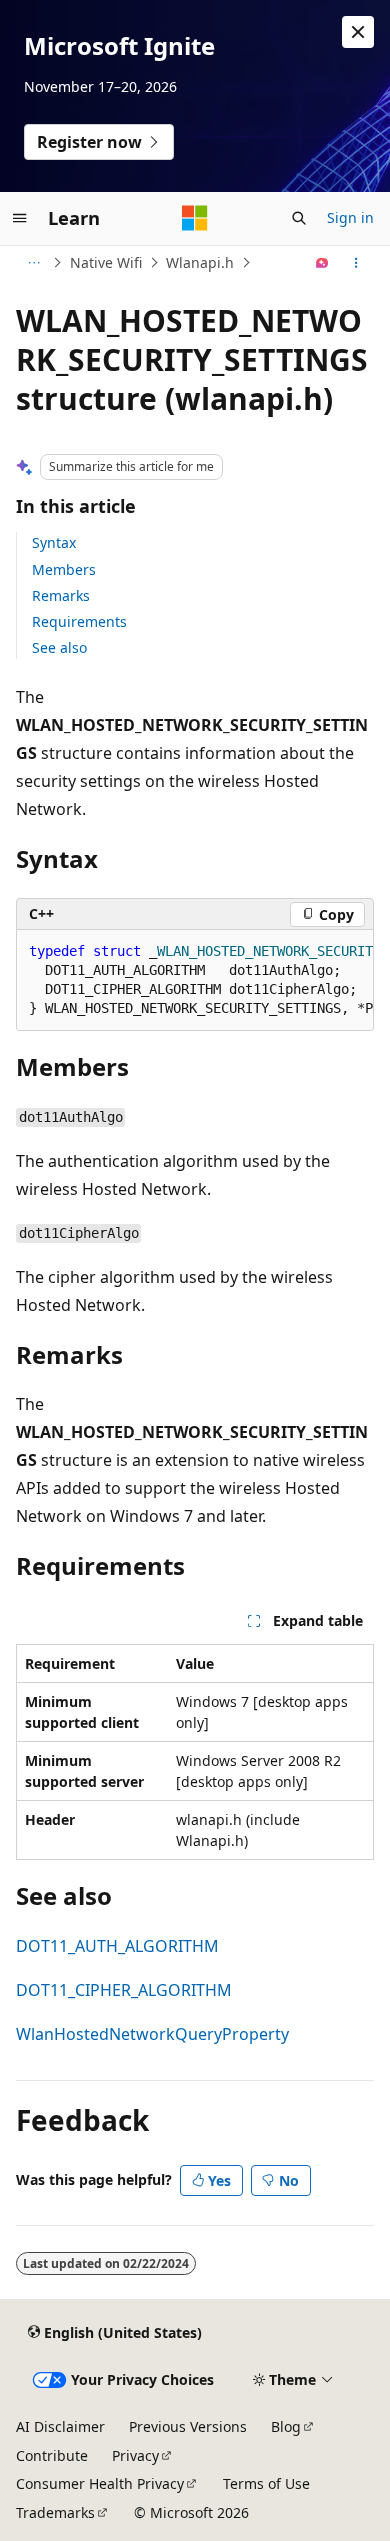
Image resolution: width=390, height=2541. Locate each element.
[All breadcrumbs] (33, 263)
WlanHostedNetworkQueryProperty (152, 2034)
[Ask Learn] (322, 263)
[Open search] (299, 218)
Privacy (135, 2455)
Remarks (61, 595)
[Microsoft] (195, 218)
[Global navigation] (20, 218)
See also (59, 647)
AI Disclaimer (60, 2426)
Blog (286, 2426)
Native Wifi (106, 262)
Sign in (350, 217)
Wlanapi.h (200, 262)
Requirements (79, 621)
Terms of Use (266, 2483)
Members (64, 569)
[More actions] (356, 263)
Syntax (54, 542)
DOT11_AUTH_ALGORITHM (117, 1946)
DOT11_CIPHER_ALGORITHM (124, 1990)
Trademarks (55, 2512)
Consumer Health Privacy (100, 2483)
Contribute (52, 2455)
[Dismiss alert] (358, 32)
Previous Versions (188, 2426)
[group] (195, 980)
